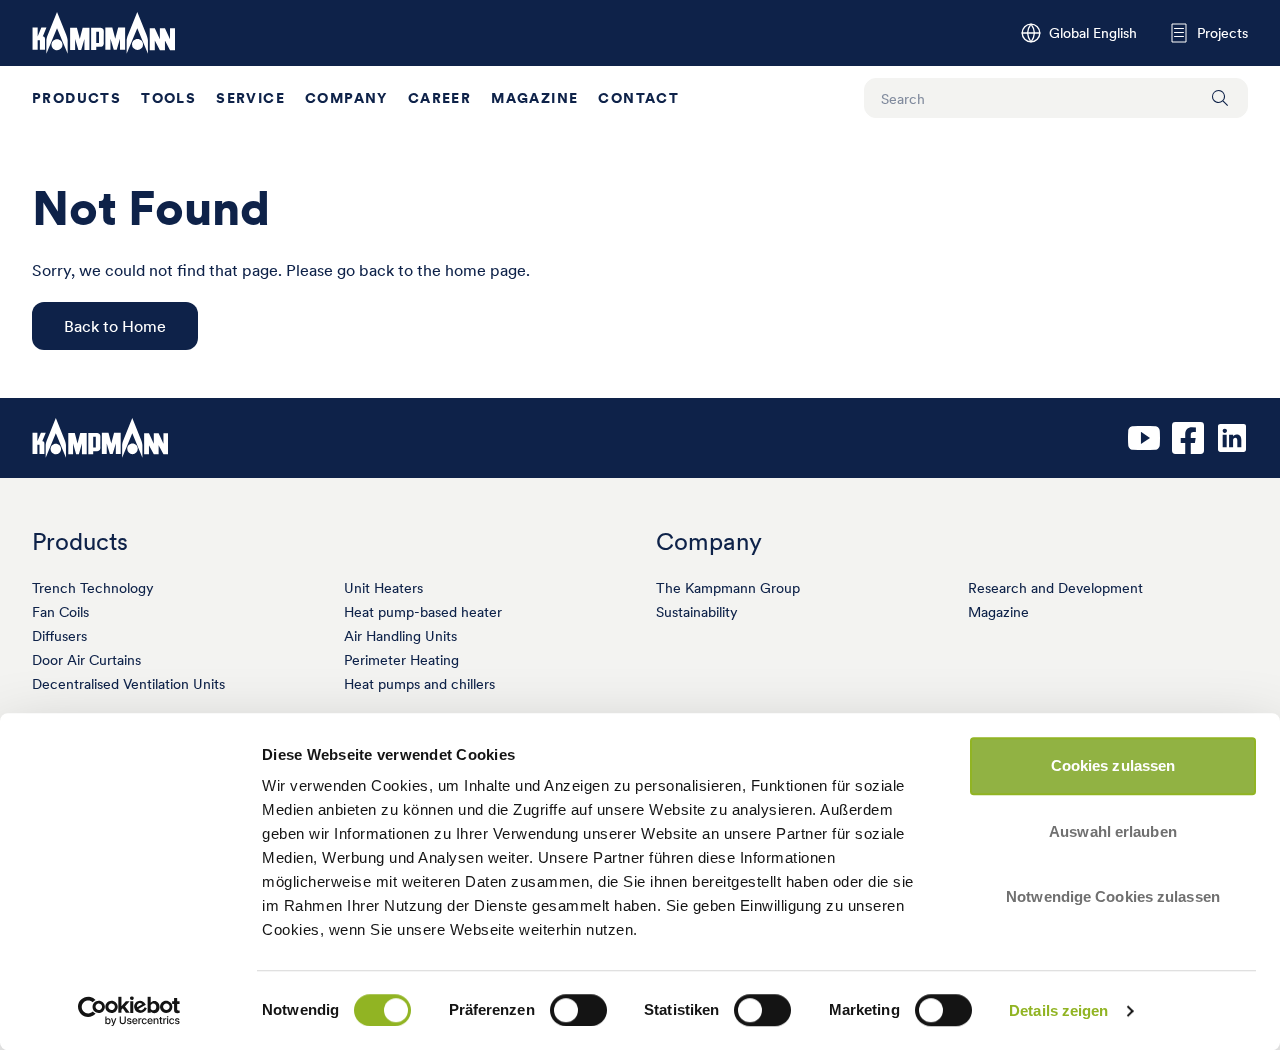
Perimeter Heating (401, 660)
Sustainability (697, 612)
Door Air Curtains (86, 660)
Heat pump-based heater (423, 612)
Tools (168, 98)
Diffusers (59, 636)
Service (250, 98)
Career (439, 98)
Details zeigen (1058, 1010)
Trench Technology (93, 588)
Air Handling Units (400, 636)
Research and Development (1055, 588)
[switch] (578, 1010)
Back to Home (115, 326)
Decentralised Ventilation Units (128, 684)
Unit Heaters (383, 588)
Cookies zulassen (1113, 765)
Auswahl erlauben (1113, 831)
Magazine (534, 98)
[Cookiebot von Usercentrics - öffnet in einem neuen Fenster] (129, 1011)
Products (76, 98)
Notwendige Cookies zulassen (1113, 896)
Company (346, 98)
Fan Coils (60, 612)
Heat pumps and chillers (419, 684)
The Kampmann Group (728, 588)
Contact (638, 98)
